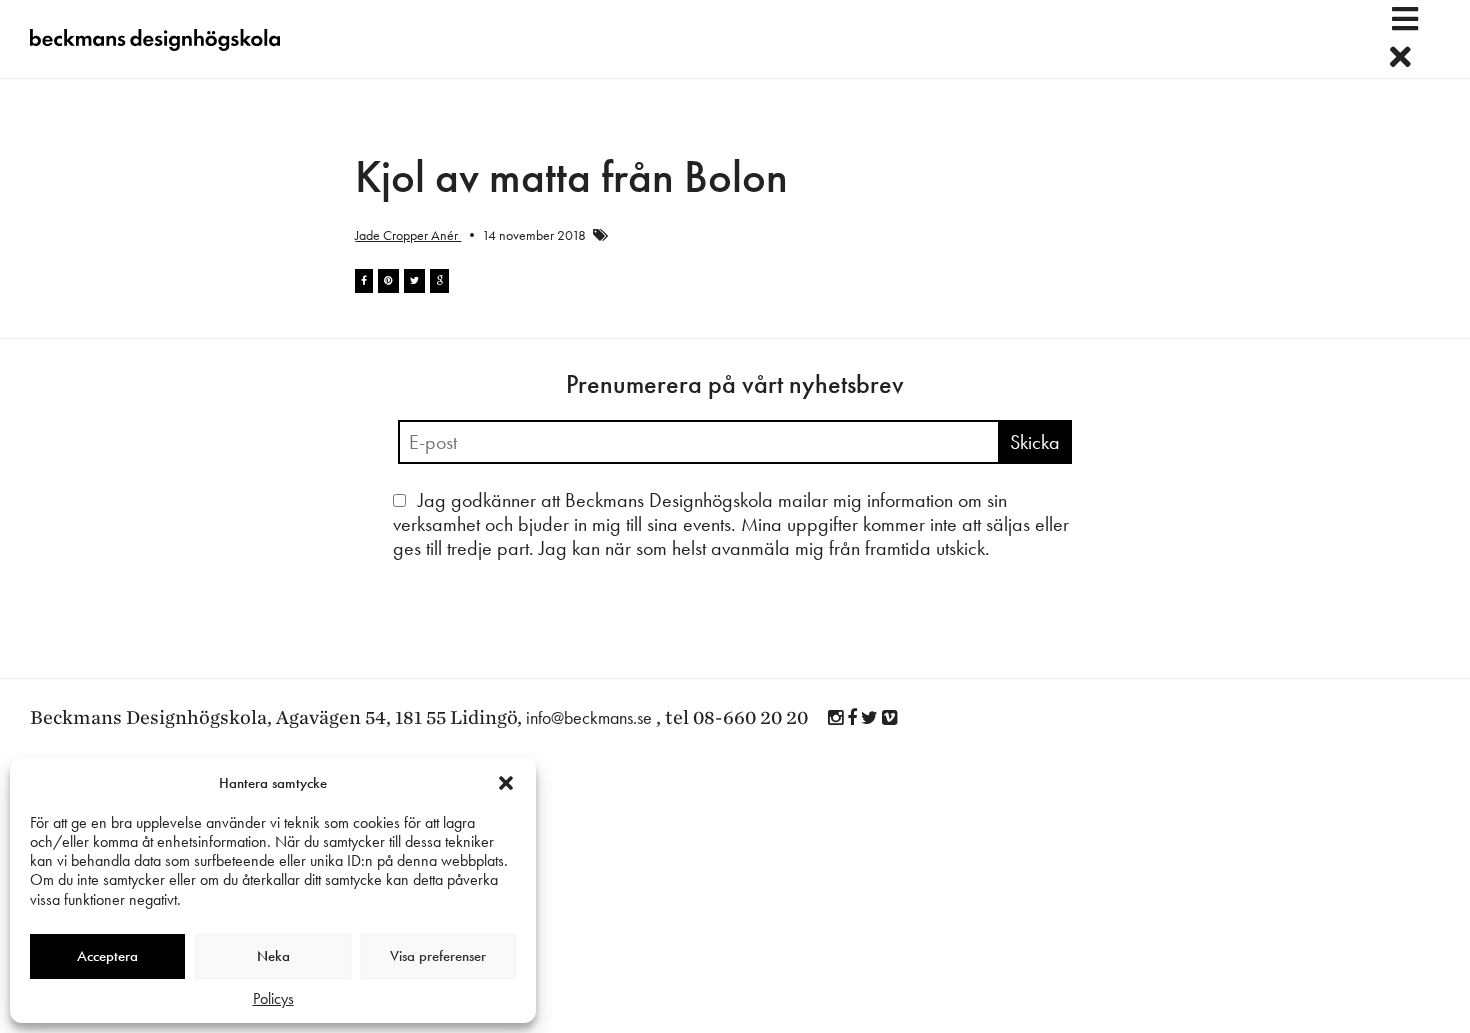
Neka (273, 956)
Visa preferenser (438, 956)
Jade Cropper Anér (408, 235)
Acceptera (107, 956)
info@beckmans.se (589, 717)
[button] (506, 783)
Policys (273, 998)
